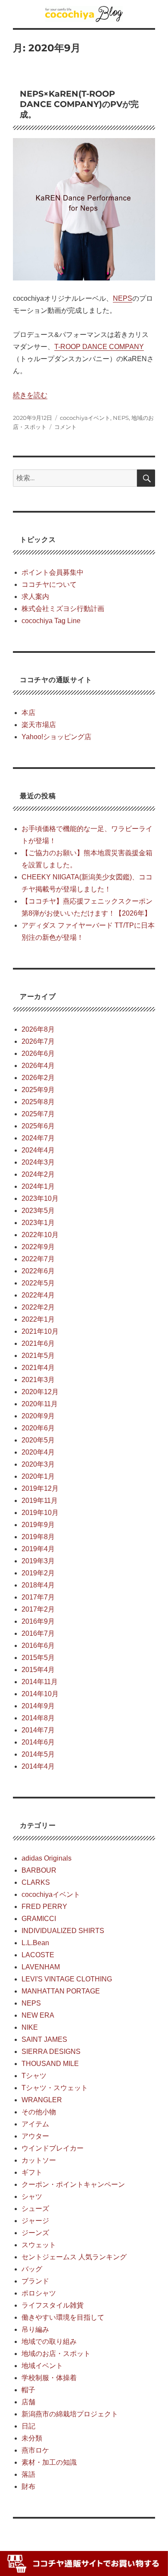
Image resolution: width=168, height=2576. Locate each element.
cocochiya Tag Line (51, 621)
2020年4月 (38, 1452)
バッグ (32, 2269)
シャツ (32, 2197)
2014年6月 (38, 1742)
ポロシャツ (39, 2293)
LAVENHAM (41, 1967)
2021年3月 (38, 1380)
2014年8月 (38, 1718)
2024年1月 (38, 1186)
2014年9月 (38, 1706)
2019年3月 (38, 1561)
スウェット (39, 2245)
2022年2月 (38, 1307)
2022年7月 (38, 1259)
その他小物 (39, 2112)
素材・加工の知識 (49, 2462)
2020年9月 (38, 1416)
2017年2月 (38, 1609)
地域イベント (42, 2366)
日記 (28, 2426)
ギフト (32, 2172)
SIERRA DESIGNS (51, 2052)
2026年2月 (38, 1078)
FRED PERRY (44, 1907)
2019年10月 (40, 1513)
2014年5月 (38, 1754)
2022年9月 (38, 1247)
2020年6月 (38, 1428)
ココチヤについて (49, 584)
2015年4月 (38, 1670)
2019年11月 (40, 1501)
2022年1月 (38, 1319)
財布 (28, 2486)
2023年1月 (38, 1223)
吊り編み (35, 2329)
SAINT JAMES (44, 2039)
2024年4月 (38, 1150)
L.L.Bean (35, 1943)
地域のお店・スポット (56, 2354)
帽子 (28, 2390)
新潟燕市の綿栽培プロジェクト (70, 2414)
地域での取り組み (49, 2341)
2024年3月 (38, 1162)
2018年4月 (38, 1585)
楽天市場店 (39, 725)
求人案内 (35, 597)
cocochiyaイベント (85, 418)
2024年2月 (38, 1174)
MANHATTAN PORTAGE (61, 1991)
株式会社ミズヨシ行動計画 (63, 609)
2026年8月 (38, 1029)
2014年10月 (40, 1694)
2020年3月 (38, 1464)
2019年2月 (38, 1573)
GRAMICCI (39, 1919)
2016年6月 (38, 1645)
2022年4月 (38, 1295)
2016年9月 (38, 1621)
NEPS (123, 298)
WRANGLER (42, 2100)
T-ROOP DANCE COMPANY (99, 347)
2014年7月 (38, 1730)
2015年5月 (38, 1658)
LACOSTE (38, 1955)
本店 (28, 713)
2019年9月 (38, 1525)
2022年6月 (38, 1271)
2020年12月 (40, 1392)
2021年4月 (38, 1368)
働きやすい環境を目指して (63, 2317)
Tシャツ (34, 2076)
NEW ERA (38, 2015)
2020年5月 (38, 1440)
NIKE (30, 2027)
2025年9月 (38, 1090)
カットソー (39, 2160)
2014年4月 (38, 1766)
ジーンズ (35, 2233)
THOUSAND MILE (50, 2064)
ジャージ (35, 2221)
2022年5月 (38, 1283)
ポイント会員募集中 (53, 572)
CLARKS (36, 1882)
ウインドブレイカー (53, 2148)
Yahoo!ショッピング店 (56, 737)
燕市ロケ (35, 2450)
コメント (65, 427)
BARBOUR (39, 1870)
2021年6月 (38, 1343)
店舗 (28, 2402)
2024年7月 (38, 1138)
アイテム (35, 2124)
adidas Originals (47, 1858)
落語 (28, 2474)
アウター (35, 2136)
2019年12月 (40, 1488)
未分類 (32, 2438)
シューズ (35, 2209)
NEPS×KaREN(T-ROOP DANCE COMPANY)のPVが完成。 (79, 104)
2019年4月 (38, 1549)
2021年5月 (38, 1356)
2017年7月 (38, 1597)
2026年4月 (38, 1066)
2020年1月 (38, 1476)
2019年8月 (38, 1537)
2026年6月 (38, 1053)
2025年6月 (38, 1126)
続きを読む (30, 395)
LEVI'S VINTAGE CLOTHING (67, 1979)
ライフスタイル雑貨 (53, 2305)
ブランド (35, 2281)
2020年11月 (40, 1404)
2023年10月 (40, 1198)
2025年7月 (38, 1114)
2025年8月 (38, 1102)
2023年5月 (38, 1211)
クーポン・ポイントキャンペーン (73, 2184)
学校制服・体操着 (49, 2378)
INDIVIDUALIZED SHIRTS (63, 1931)
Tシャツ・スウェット (55, 2088)
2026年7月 (38, 1041)
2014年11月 (40, 1682)
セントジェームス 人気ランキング (74, 2257)
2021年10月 (40, 1331)
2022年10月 (40, 1235)
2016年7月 (38, 1633)
